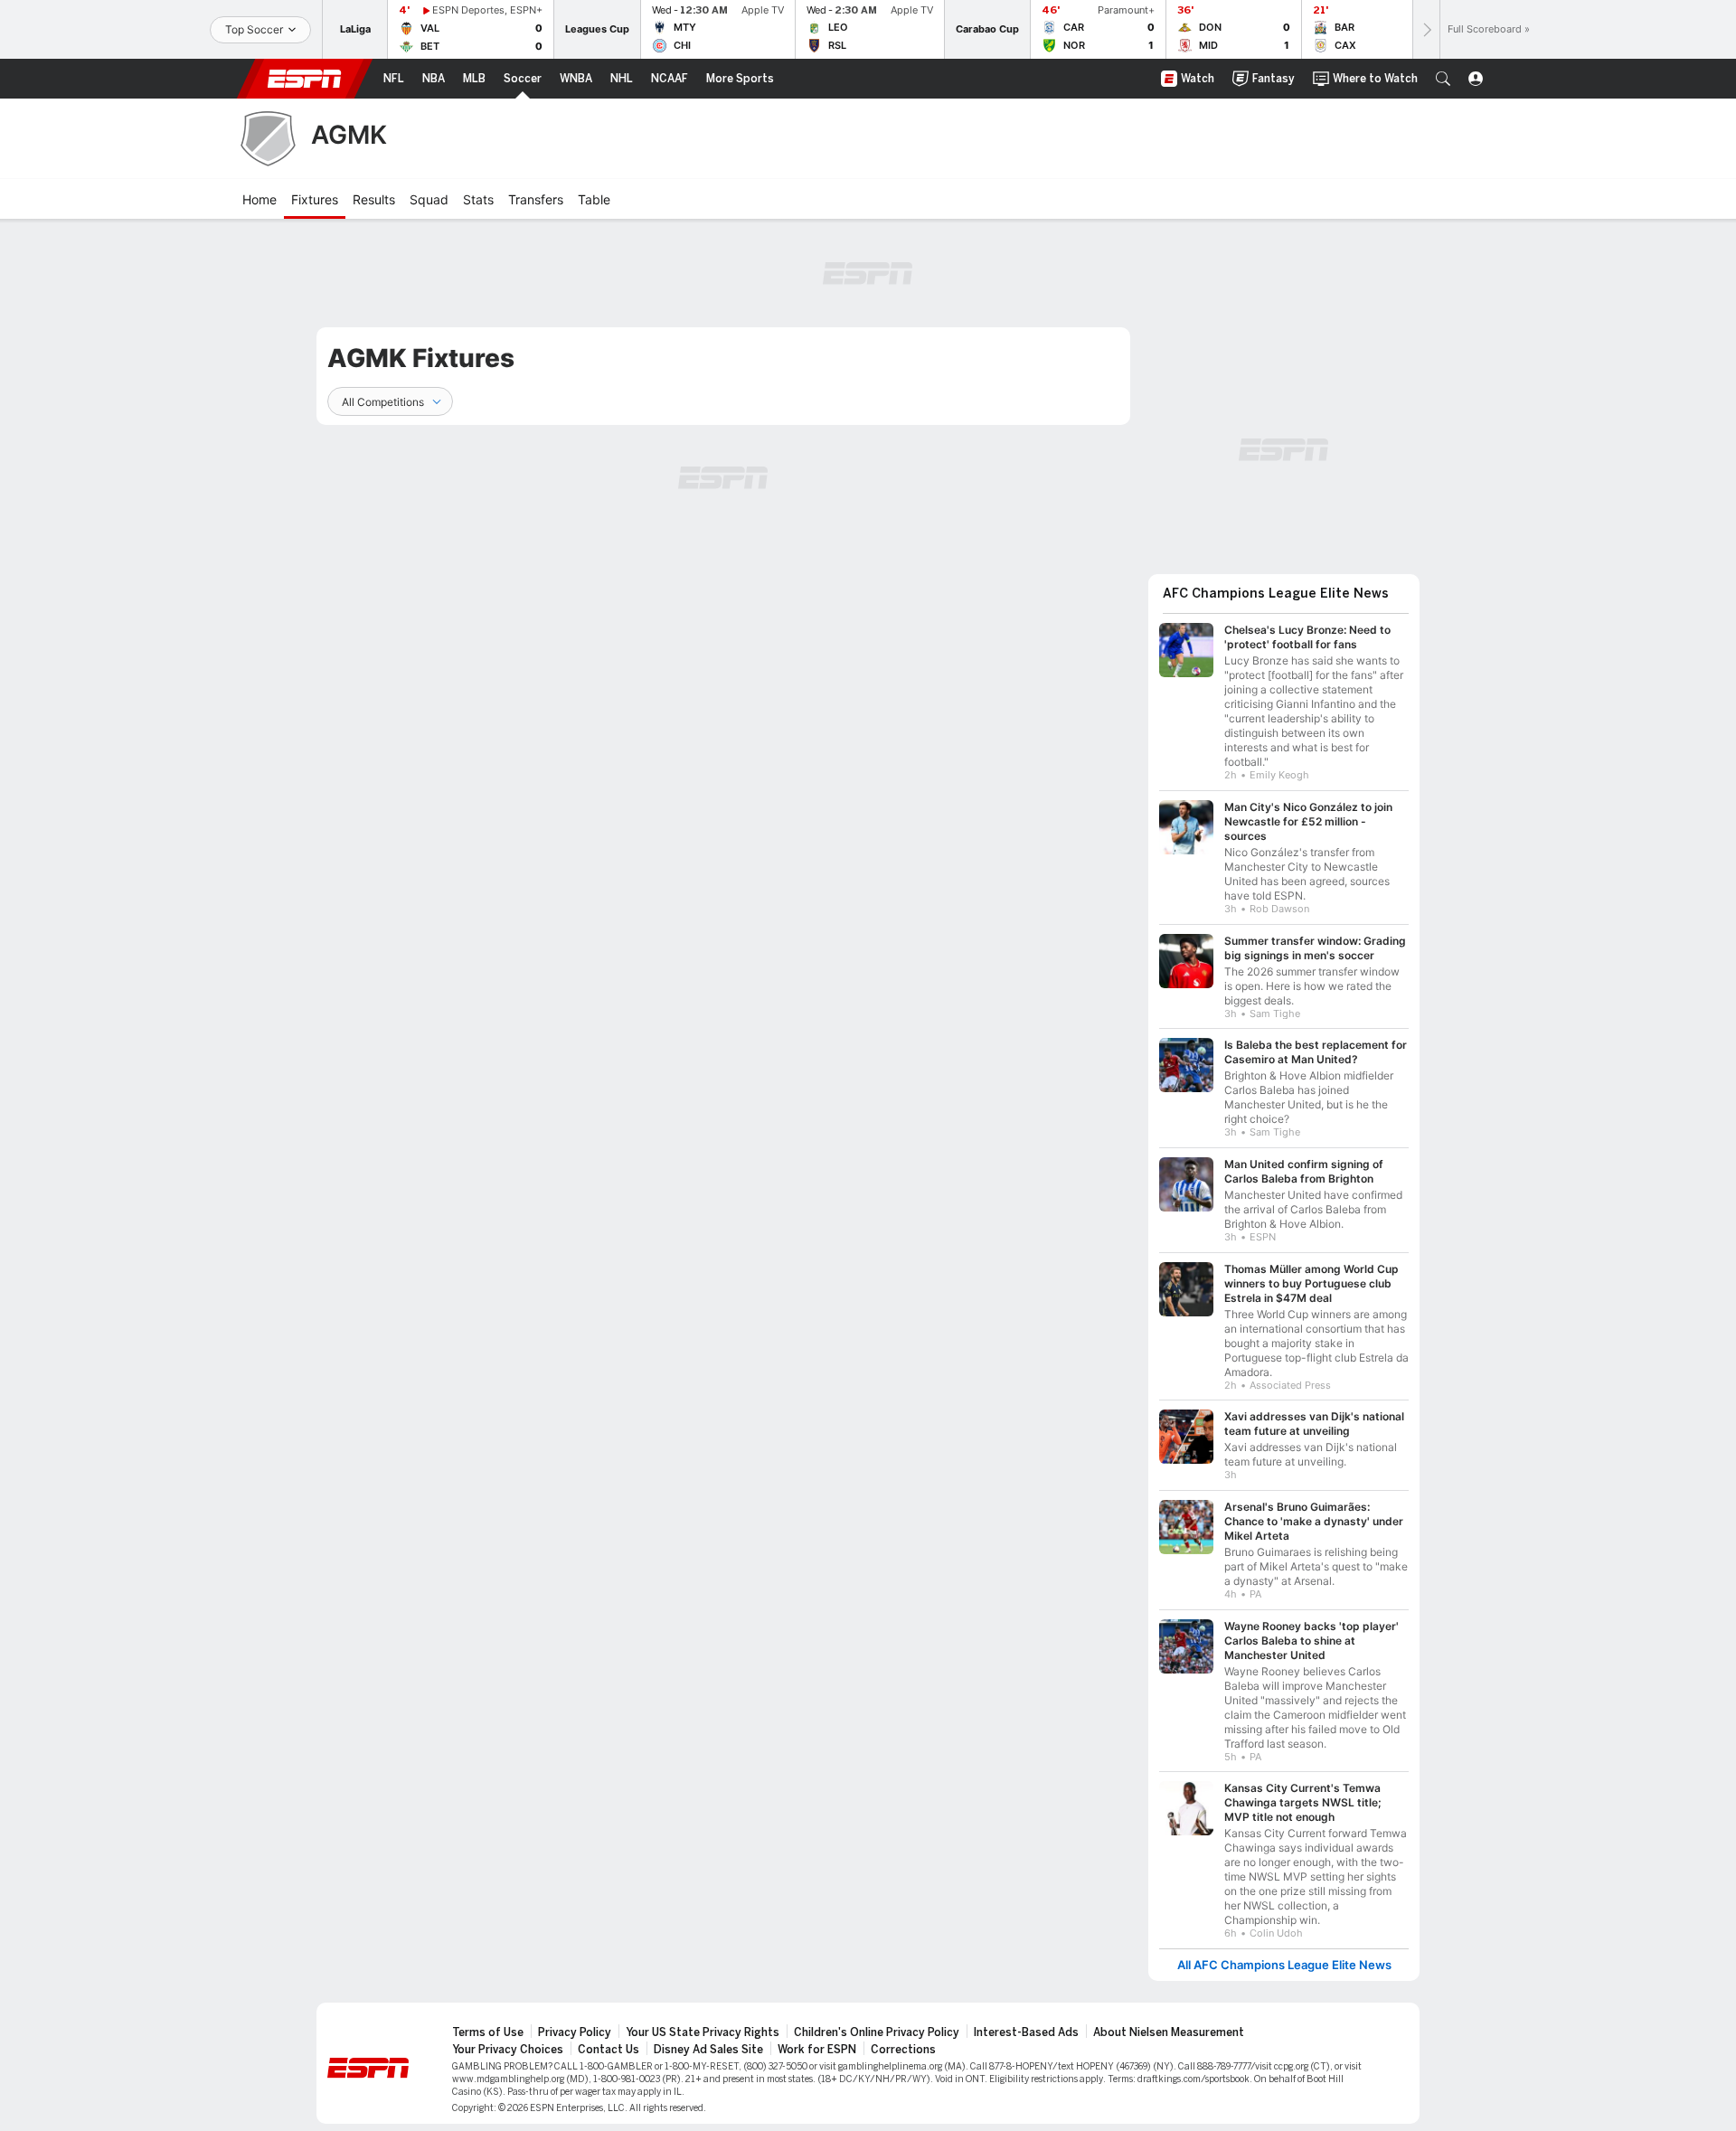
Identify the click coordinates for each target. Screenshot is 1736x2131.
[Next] (1426, 29)
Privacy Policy (575, 2023)
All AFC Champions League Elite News (1284, 1956)
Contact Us (609, 2041)
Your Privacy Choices (508, 2041)
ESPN (305, 79)
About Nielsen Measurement (1169, 2023)
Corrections (903, 2041)
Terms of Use (488, 2023)
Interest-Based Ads (1026, 2023)
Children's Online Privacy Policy (877, 2023)
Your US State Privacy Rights (703, 2023)
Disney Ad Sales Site (708, 2041)
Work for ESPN (817, 2041)
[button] (1443, 79)
